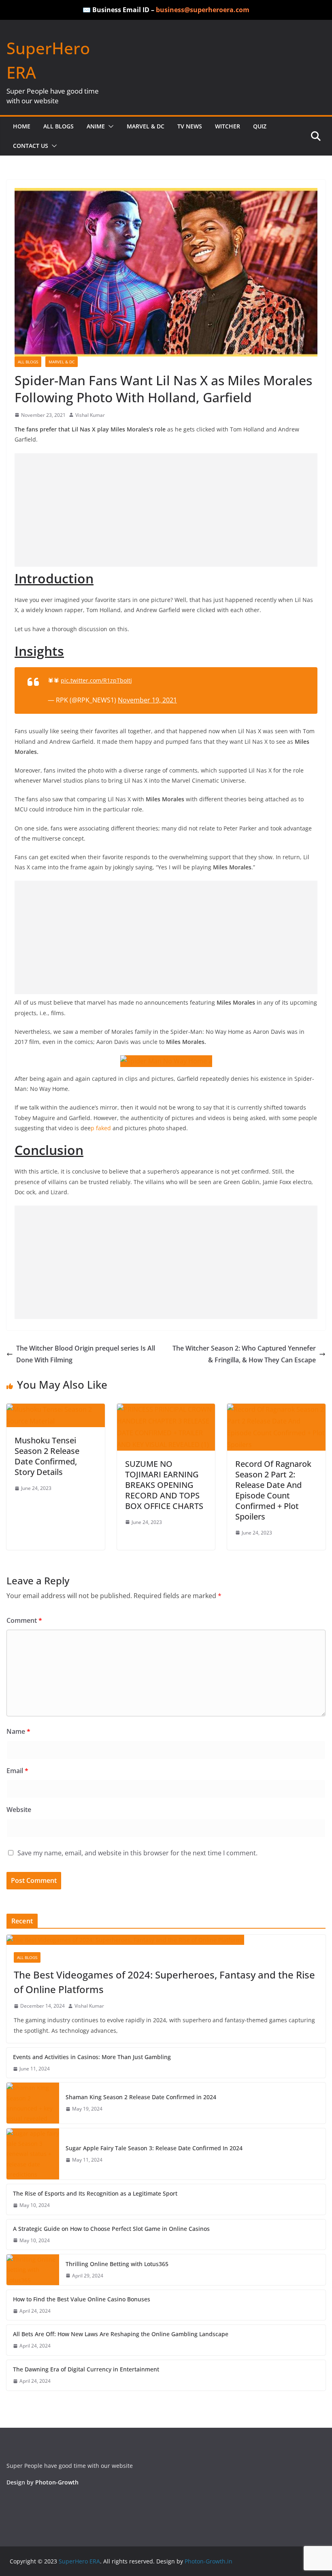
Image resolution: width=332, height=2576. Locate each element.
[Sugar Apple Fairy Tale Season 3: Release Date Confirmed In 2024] (33, 2154)
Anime (96, 126)
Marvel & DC (146, 126)
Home (22, 126)
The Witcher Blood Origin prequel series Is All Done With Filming (86, 1354)
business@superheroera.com (203, 10)
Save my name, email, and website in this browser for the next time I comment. (137, 1853)
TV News (190, 126)
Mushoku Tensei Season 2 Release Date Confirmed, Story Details (47, 1456)
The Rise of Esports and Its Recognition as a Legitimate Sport (95, 2193)
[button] (109, 126)
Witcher (228, 126)
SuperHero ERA (79, 2561)
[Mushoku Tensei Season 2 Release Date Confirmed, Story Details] (56, 1409)
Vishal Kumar (90, 415)
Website (19, 1810)
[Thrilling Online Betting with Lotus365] (33, 2270)
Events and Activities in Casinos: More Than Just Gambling (92, 2057)
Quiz (260, 126)
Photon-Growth (57, 2482)
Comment (24, 1620)
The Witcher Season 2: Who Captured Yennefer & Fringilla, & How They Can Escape (244, 1354)
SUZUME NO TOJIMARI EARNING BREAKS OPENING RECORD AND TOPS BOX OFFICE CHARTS (164, 1485)
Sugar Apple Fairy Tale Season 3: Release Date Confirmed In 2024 (154, 2148)
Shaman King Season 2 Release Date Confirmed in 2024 (141, 2097)
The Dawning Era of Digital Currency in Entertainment (86, 2369)
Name (18, 1731)
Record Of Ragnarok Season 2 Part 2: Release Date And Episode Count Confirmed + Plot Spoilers (273, 1490)
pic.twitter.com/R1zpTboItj (96, 680)
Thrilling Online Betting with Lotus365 (117, 2264)
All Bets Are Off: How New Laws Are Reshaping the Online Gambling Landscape (121, 2334)
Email (17, 1771)
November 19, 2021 (147, 700)
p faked (102, 1128)
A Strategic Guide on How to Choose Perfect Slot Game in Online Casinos (112, 2229)
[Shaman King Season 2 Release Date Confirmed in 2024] (33, 2103)
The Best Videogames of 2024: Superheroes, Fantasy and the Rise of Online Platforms (164, 1982)
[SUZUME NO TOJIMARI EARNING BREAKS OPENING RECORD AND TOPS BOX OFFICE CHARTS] (166, 1409)
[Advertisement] (166, 510)
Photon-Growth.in (209, 2561)
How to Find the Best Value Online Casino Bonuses (82, 2299)
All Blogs (59, 126)
